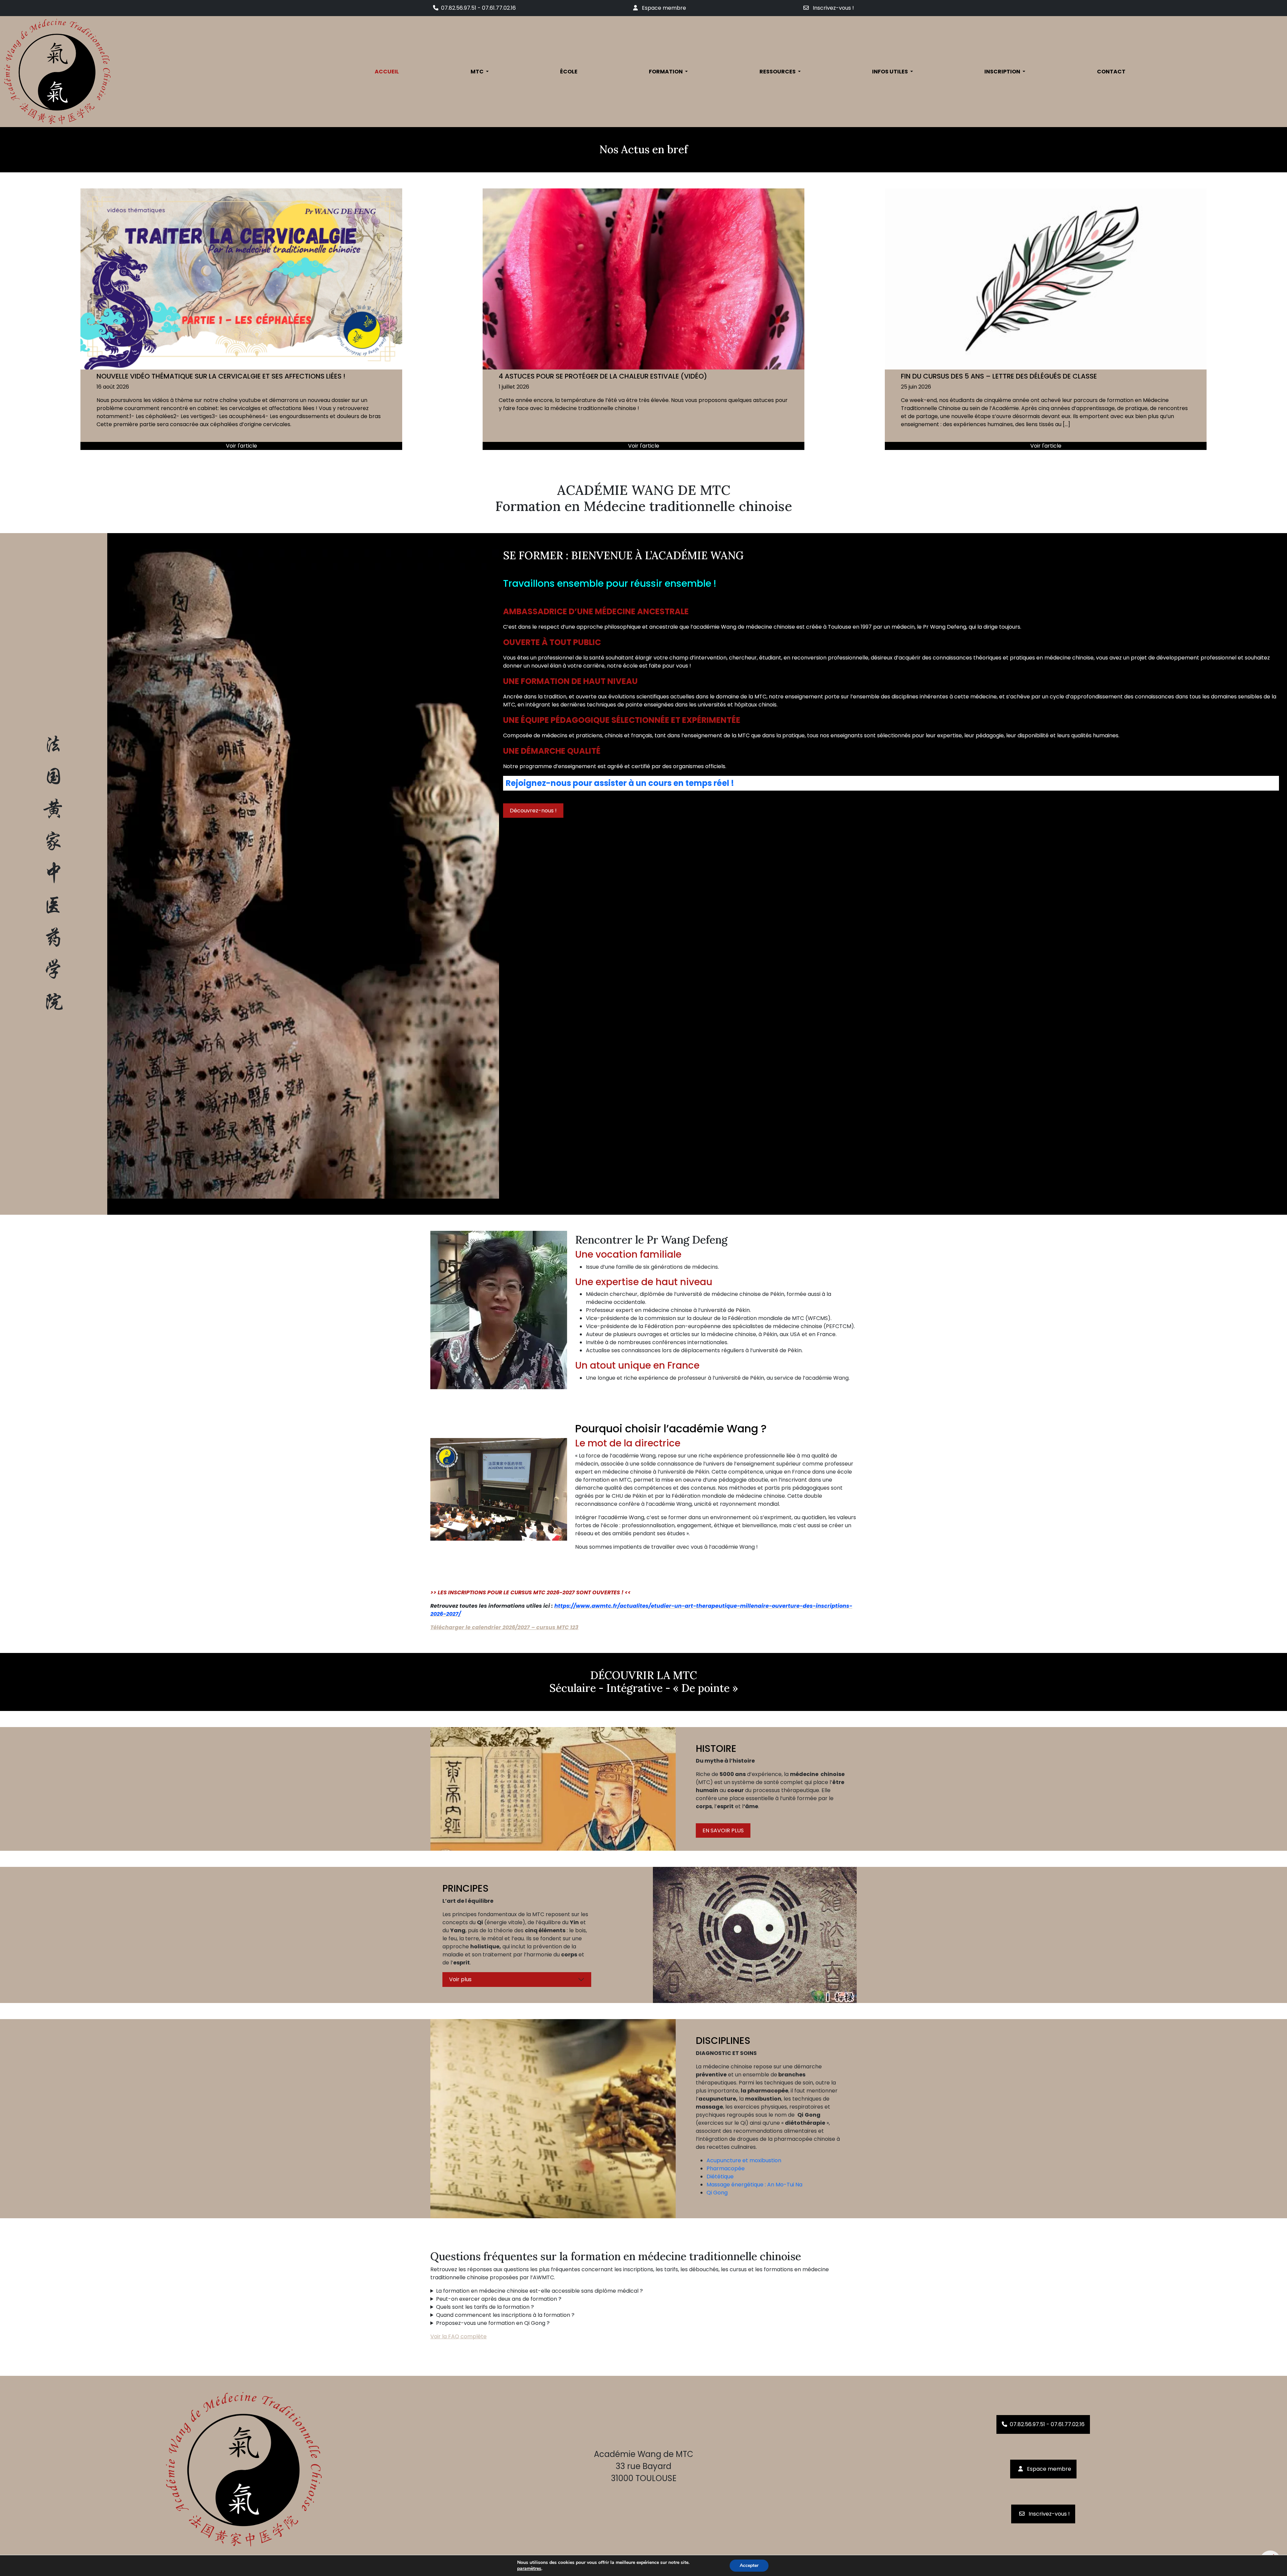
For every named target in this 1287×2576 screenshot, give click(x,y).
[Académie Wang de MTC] (111, 72)
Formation (666, 72)
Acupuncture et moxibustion (744, 2160)
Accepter (749, 2565)
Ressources (778, 72)
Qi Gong (717, 2192)
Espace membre (663, 8)
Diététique (720, 2176)
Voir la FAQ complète (458, 2337)
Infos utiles (891, 72)
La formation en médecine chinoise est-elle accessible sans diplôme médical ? (539, 2291)
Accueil (387, 72)
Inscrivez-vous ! (833, 8)
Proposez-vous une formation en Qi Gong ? (493, 2323)
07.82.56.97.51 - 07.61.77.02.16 (478, 8)
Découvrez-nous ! (533, 811)
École (569, 72)
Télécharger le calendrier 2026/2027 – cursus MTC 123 (504, 1627)
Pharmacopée (726, 2168)
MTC (478, 72)
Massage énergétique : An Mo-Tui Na (754, 2184)
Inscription (1003, 72)
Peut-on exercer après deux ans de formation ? (499, 2299)
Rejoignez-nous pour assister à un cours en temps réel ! (620, 783)
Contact (1111, 72)
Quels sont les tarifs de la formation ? (485, 2307)
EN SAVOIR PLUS (723, 1830)
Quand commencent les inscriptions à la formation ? (505, 2315)
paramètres (529, 2569)
